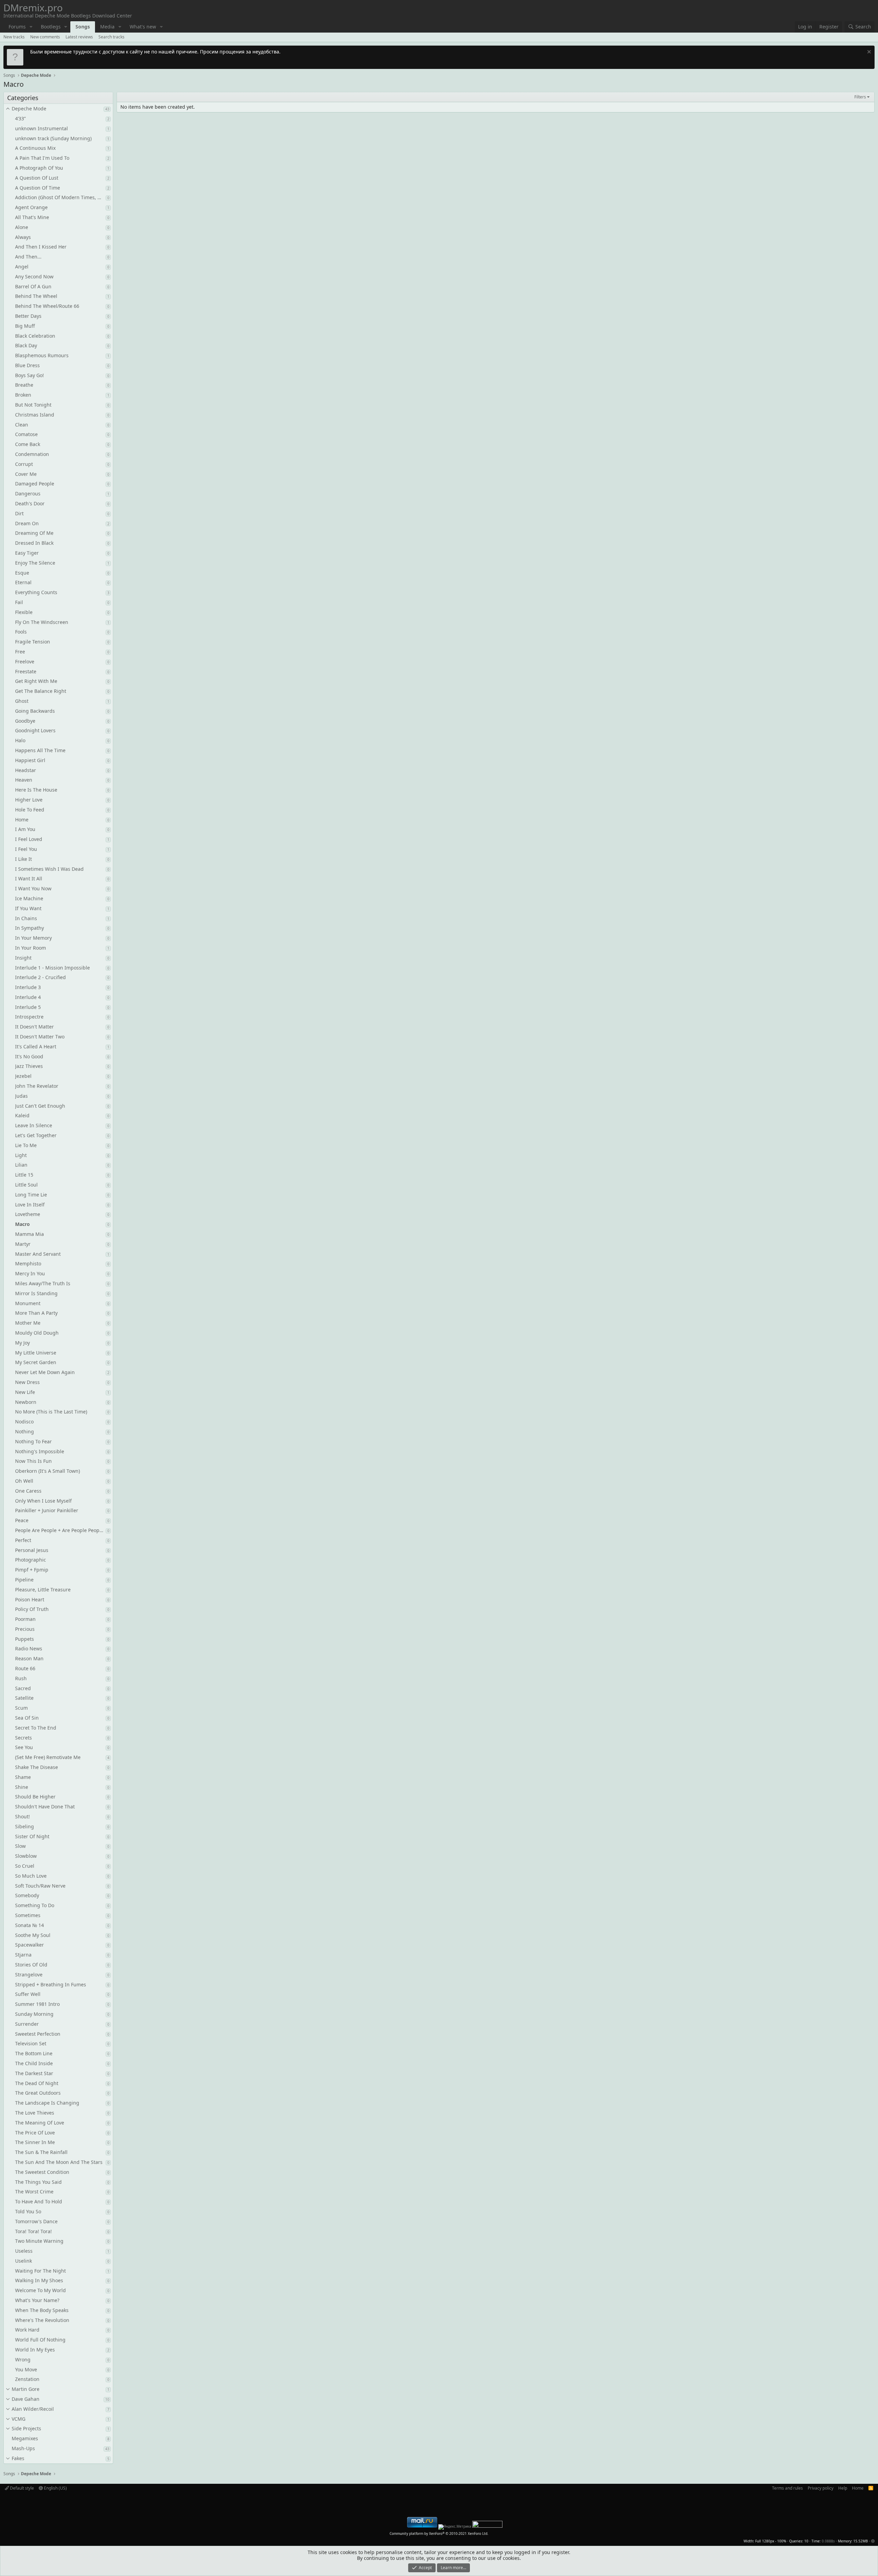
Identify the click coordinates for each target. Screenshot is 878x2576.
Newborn (26, 1402)
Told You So (28, 2211)
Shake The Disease (37, 1767)
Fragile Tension (33, 642)
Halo (20, 740)
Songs (83, 27)
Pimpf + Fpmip (32, 1570)
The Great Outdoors (38, 2093)
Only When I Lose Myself (43, 1501)
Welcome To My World (40, 2290)
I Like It (23, 859)
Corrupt (24, 464)
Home (22, 820)
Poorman (25, 1619)
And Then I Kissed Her (41, 247)
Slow (20, 1846)
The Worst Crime (34, 2192)
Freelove (25, 661)
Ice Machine (29, 898)
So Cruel (25, 1866)
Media (107, 27)
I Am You (25, 829)
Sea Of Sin (27, 1718)
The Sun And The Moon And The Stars (59, 2162)
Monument (28, 1303)
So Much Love (31, 1876)
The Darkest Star (34, 2073)
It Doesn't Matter (34, 1027)
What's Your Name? (37, 2300)
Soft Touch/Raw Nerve (40, 1886)
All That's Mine (32, 217)
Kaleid (22, 1115)
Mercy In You (30, 1273)
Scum (21, 1708)
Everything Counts (36, 592)
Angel (22, 267)
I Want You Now (33, 888)
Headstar (26, 770)
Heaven (24, 780)
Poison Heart (30, 1599)
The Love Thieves (35, 2113)
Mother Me (28, 1323)
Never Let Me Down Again (45, 1372)
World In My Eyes (35, 2350)
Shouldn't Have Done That (45, 1807)
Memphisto (28, 1263)
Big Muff (25, 326)
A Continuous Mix (35, 148)
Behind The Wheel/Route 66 (47, 306)
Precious (25, 1629)
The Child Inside (34, 2063)
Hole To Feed (30, 810)
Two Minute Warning (39, 2241)
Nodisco (24, 1422)
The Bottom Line (34, 2053)
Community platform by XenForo (439, 2533)
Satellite (24, 1698)
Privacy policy (821, 2488)
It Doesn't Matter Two (40, 1037)
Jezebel (23, 1076)
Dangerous (28, 493)
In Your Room (31, 948)
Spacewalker (29, 1945)
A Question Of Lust (37, 178)
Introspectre (29, 1017)
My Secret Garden (36, 1362)
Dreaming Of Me (34, 533)
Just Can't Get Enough (40, 1106)
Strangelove (29, 1975)
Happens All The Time (40, 750)
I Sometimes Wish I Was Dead (49, 869)
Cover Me (26, 474)
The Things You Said (38, 2182)
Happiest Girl (30, 760)
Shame (23, 1777)
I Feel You (26, 849)
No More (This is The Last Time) (51, 1412)
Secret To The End (36, 1728)
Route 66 (25, 1668)
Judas (21, 1096)
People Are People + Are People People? (60, 1530)
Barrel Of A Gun (33, 286)
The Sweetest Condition (42, 2172)
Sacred (23, 1688)
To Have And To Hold (39, 2201)
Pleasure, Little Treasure (43, 1590)
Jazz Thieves (29, 1066)
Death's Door (30, 503)
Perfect (23, 1540)
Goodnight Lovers (35, 730)
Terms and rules (787, 2488)
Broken (23, 395)
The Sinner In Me (35, 2142)
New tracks (14, 37)
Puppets (25, 1639)
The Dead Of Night (37, 2083)
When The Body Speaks (42, 2310)
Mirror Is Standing (36, 1293)
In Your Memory (33, 938)
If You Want (28, 908)
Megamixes (25, 2438)
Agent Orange (31, 207)
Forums (17, 27)
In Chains (26, 918)
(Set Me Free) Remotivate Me (48, 1757)
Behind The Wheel (36, 296)
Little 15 (24, 1175)
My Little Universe (36, 1353)
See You (24, 1747)
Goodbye (25, 721)
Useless (24, 2251)
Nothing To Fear (33, 1441)
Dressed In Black (34, 543)
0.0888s (828, 2541)
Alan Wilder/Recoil (33, 2409)
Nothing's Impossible (40, 1451)
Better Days (28, 316)
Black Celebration (35, 336)
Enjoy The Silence (35, 563)
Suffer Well (28, 1994)
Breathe (24, 385)
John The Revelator (37, 1086)
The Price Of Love (35, 2133)
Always (23, 237)
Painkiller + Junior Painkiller (47, 1510)
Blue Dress (27, 365)
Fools (21, 632)
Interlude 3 (28, 987)
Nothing (25, 1431)
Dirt (19, 513)
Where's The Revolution (42, 2320)
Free (20, 652)
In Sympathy (29, 928)
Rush (21, 1678)
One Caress (28, 1491)
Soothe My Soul (33, 1935)
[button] (31, 27)
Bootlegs (51, 27)
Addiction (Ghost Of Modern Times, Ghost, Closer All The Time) (60, 197)
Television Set (31, 2043)
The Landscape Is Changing (47, 2103)
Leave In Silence (34, 1125)
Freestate (26, 671)
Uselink (23, 2261)
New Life (25, 1392)
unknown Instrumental (41, 128)
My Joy (22, 1343)
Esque (22, 573)
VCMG (19, 2419)
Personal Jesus (32, 1550)
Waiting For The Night (40, 2271)
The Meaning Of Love (40, 2123)
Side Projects (26, 2428)
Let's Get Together (36, 1135)
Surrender (27, 2024)
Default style (21, 2488)
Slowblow (26, 1856)
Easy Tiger (27, 553)
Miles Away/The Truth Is (43, 1283)
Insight (23, 958)
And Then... (28, 257)
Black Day (26, 345)
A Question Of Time (38, 188)
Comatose (26, 434)
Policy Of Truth (32, 1609)
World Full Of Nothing (40, 2340)
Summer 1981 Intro (37, 2004)
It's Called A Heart (36, 1046)
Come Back (28, 444)
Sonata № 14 (29, 1925)
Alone (22, 227)
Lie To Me (26, 1145)
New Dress (27, 1382)
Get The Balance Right (41, 691)
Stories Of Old (31, 1965)
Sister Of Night (32, 1836)
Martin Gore (26, 2389)
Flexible (24, 612)
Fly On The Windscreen (42, 622)
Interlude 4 (28, 997)
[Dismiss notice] (868, 53)
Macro (22, 1224)
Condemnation (32, 454)
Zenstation (27, 2379)
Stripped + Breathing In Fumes (51, 1984)
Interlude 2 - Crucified (40, 977)
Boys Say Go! (29, 375)
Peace (22, 1520)
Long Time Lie (31, 1195)
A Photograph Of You (39, 168)
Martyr (23, 1244)
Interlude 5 (28, 1007)
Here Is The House (36, 790)
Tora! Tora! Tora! (33, 2231)
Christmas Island (35, 415)
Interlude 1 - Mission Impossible (52, 968)
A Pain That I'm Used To (42, 158)
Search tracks (111, 37)
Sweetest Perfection (38, 2034)
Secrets (23, 1738)
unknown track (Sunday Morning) (53, 138)
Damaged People (35, 484)
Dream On (27, 523)
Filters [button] (860, 97)
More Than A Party (36, 1313)
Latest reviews (79, 37)
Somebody (27, 1895)
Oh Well (24, 1481)
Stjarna (23, 1955)
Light (21, 1155)
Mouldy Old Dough (37, 1333)
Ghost (22, 701)
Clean (22, 425)
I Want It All (29, 878)
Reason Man (29, 1658)
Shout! (22, 1816)
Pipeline (24, 1580)
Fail (19, 602)
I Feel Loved (29, 839)
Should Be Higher (35, 1797)
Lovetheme (28, 1214)
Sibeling (25, 1826)
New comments (45, 37)
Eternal (23, 582)
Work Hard (27, 2330)
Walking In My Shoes (39, 2280)
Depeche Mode (29, 109)
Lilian (21, 1165)
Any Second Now (34, 276)
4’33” (20, 118)
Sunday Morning (34, 2014)
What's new (143, 27)
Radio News (29, 1648)
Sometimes (28, 1915)
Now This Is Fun (33, 1461)
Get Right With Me (36, 681)
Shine (22, 1787)
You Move (26, 2369)
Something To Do (35, 1905)
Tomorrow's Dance (36, 2221)
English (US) (55, 2488)
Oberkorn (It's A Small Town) (48, 1471)
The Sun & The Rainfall (41, 2152)
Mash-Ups (23, 2448)
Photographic (31, 1560)
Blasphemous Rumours (42, 355)
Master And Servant (38, 1254)
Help (843, 2488)
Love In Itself (30, 1205)
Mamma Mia (29, 1234)
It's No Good (29, 1056)
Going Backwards (35, 711)
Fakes (18, 2458)
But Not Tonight (33, 405)
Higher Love (29, 800)
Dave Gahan (26, 2399)
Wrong (23, 2360)
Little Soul (26, 1185)
